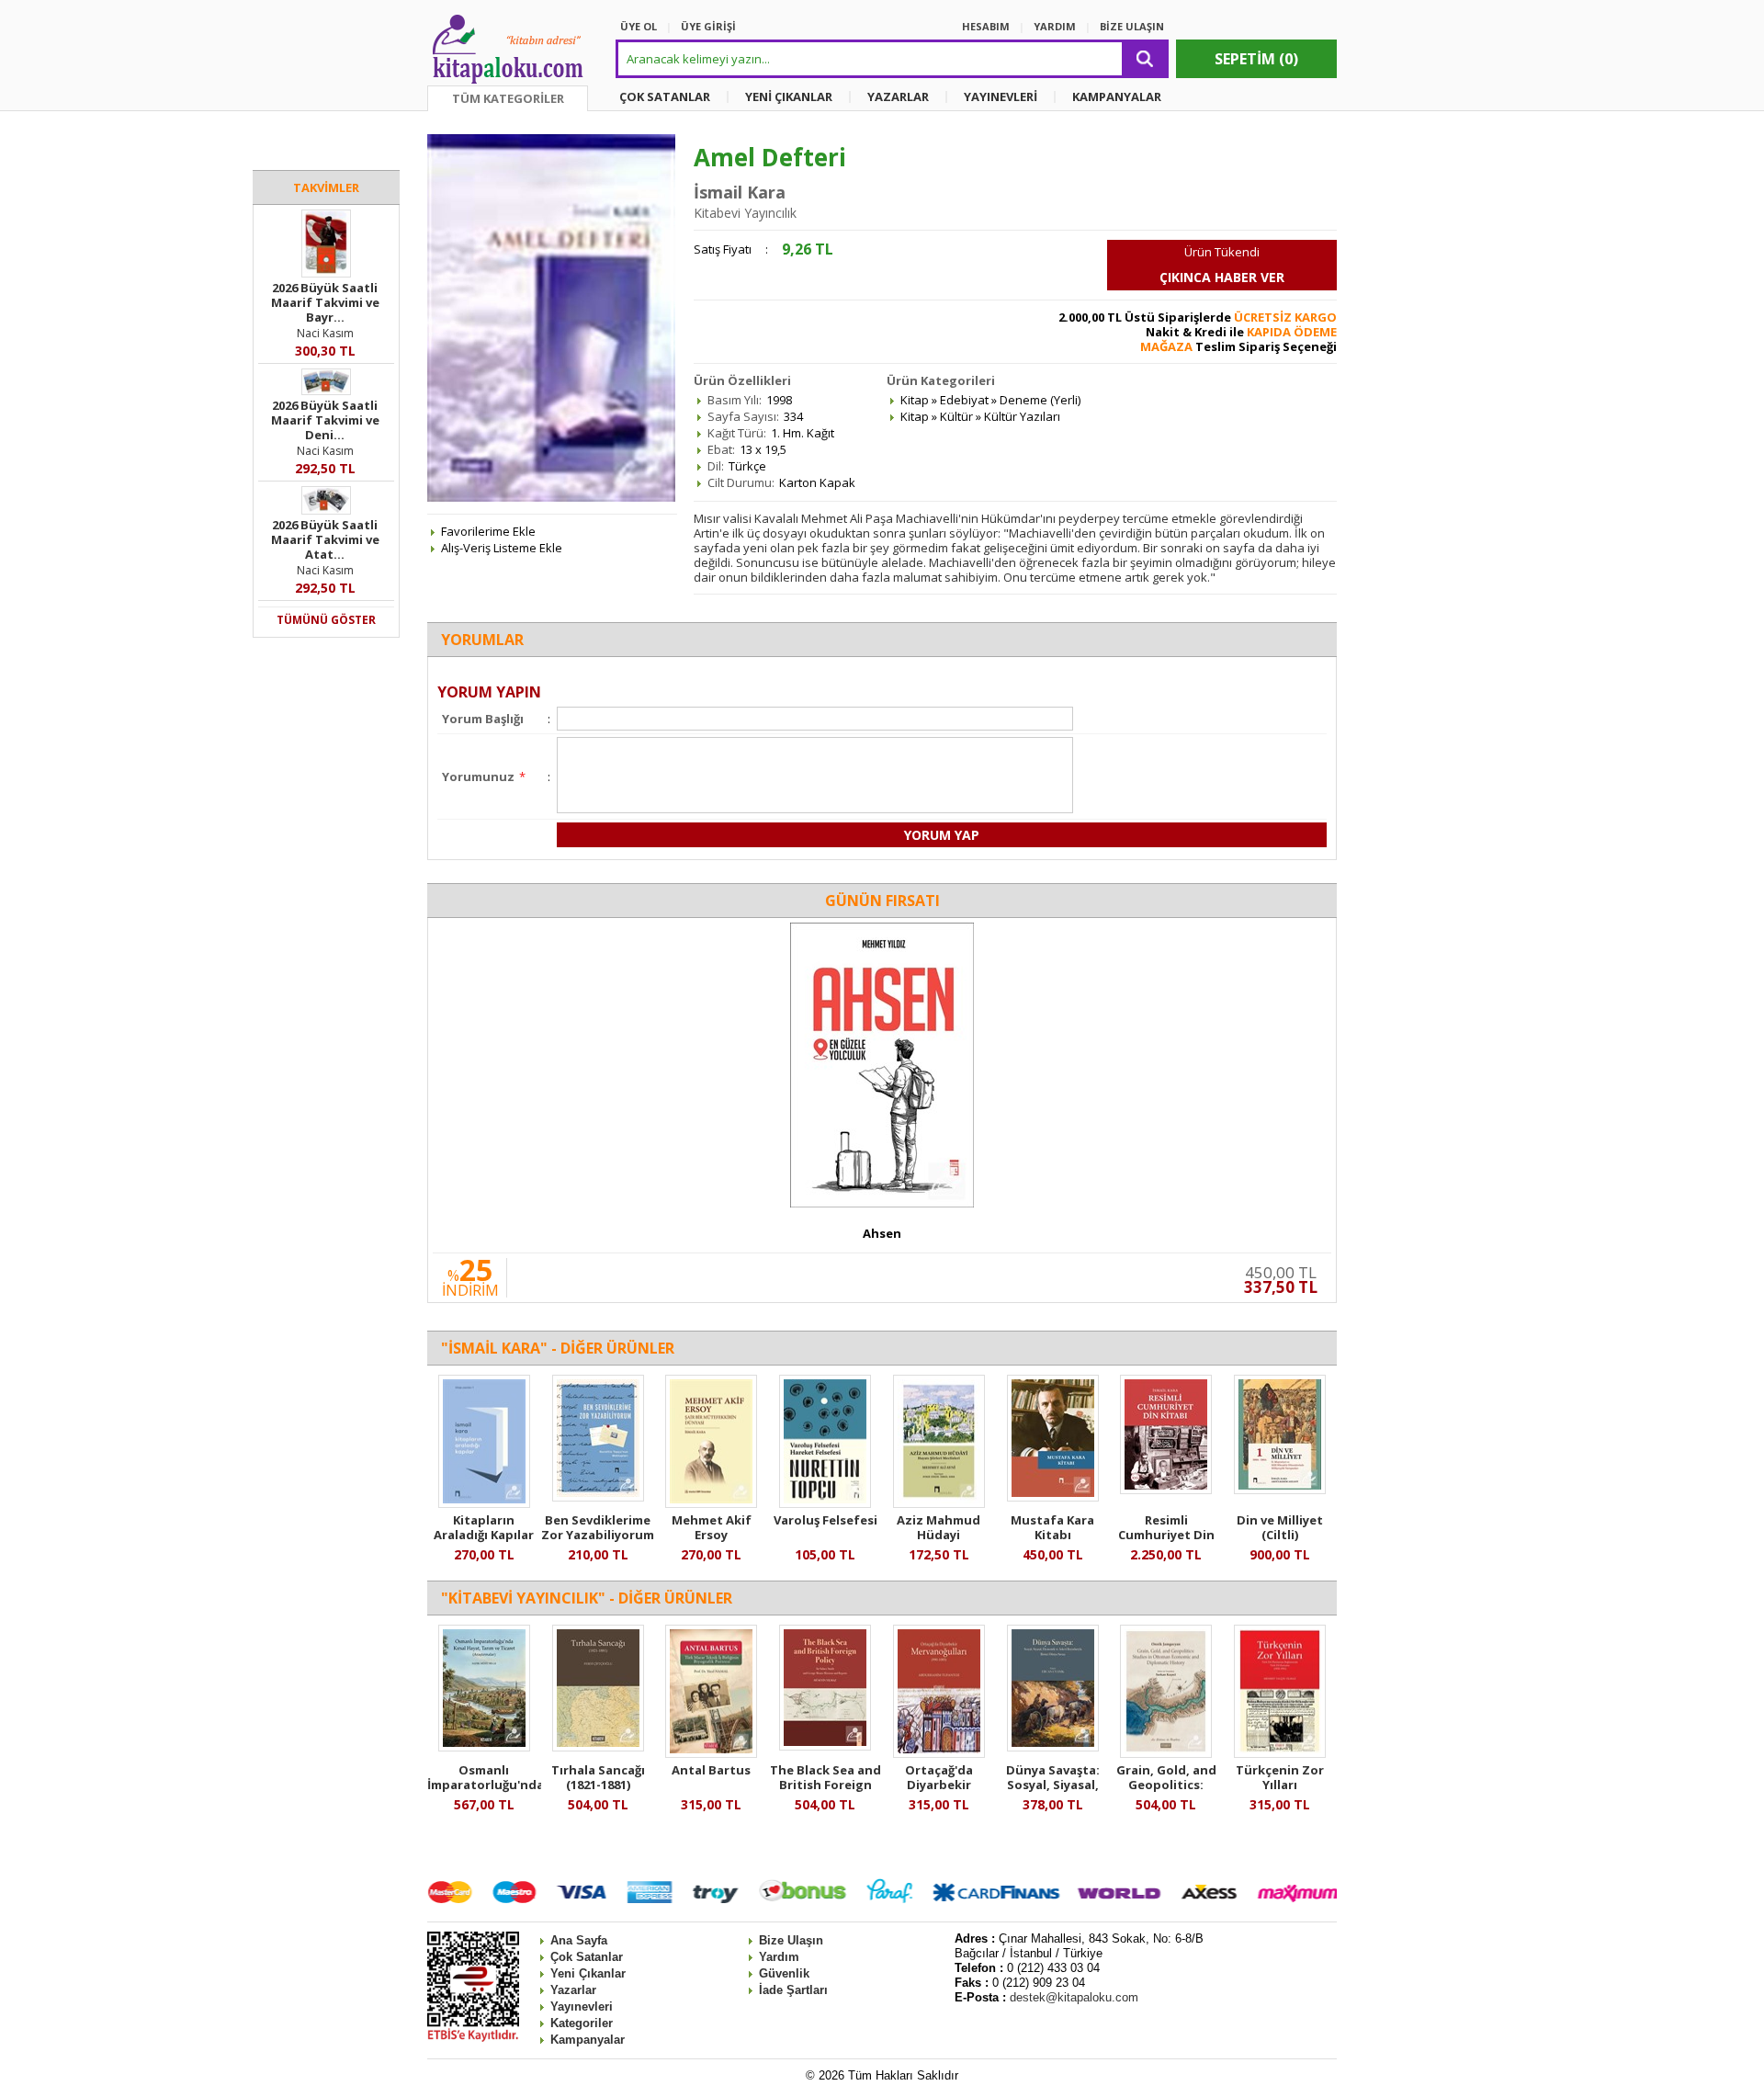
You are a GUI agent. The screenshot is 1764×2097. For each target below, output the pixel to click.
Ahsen (882, 1233)
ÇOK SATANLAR (665, 96)
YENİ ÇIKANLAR (789, 96)
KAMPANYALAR (1117, 96)
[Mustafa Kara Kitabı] (1053, 1497)
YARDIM (1055, 26)
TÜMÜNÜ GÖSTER (326, 620)
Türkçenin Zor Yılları (1280, 1777)
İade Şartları (793, 1990)
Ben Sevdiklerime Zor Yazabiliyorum (598, 1527)
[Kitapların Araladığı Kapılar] (484, 1503)
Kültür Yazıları (1022, 416)
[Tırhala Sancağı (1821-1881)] (598, 1747)
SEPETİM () (1256, 59)
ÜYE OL (639, 26)
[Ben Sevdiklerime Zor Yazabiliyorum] (598, 1497)
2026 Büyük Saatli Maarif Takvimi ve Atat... (325, 539)
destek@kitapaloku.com (1074, 1997)
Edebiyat (964, 400)
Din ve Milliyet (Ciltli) (1280, 1527)
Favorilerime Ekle (488, 531)
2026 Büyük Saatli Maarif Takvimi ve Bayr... (325, 302)
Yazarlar (573, 1990)
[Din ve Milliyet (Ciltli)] (1280, 1490)
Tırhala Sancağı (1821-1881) (598, 1777)
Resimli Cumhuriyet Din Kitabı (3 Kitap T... (1166, 1535)
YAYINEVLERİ (1001, 96)
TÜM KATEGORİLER (508, 98)
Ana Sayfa (579, 1940)
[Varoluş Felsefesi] (825, 1503)
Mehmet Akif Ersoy (712, 1527)
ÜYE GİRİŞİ (708, 26)
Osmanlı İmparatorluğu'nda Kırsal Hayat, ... (486, 1785)
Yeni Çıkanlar (588, 1973)
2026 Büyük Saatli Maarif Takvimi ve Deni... (325, 420)
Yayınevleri (582, 2006)
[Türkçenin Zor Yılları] (1280, 1753)
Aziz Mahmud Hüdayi (939, 1527)
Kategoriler (582, 2023)
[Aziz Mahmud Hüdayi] (939, 1503)
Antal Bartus (711, 1770)
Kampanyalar (588, 2040)
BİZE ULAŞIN (1132, 26)
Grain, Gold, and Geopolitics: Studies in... (1166, 1785)
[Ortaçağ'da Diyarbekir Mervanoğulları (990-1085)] (939, 1753)
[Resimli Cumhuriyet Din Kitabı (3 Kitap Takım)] (1166, 1490)
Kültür (956, 416)
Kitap (915, 400)
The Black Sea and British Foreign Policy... (825, 1785)
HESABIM (986, 26)
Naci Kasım (325, 333)
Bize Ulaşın (791, 1940)
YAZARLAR (898, 96)
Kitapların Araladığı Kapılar (484, 1527)
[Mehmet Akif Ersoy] (711, 1503)
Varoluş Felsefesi (825, 1520)
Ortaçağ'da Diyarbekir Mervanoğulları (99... (939, 1792)
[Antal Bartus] (711, 1753)
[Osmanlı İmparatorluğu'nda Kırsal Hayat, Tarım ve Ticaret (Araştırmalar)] (484, 1747)
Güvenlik (784, 1973)
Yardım (779, 1957)
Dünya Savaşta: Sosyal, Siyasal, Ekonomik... (1053, 1785)
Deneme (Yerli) (1040, 400)
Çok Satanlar (587, 1957)
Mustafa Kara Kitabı (1052, 1527)
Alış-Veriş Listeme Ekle (502, 548)
